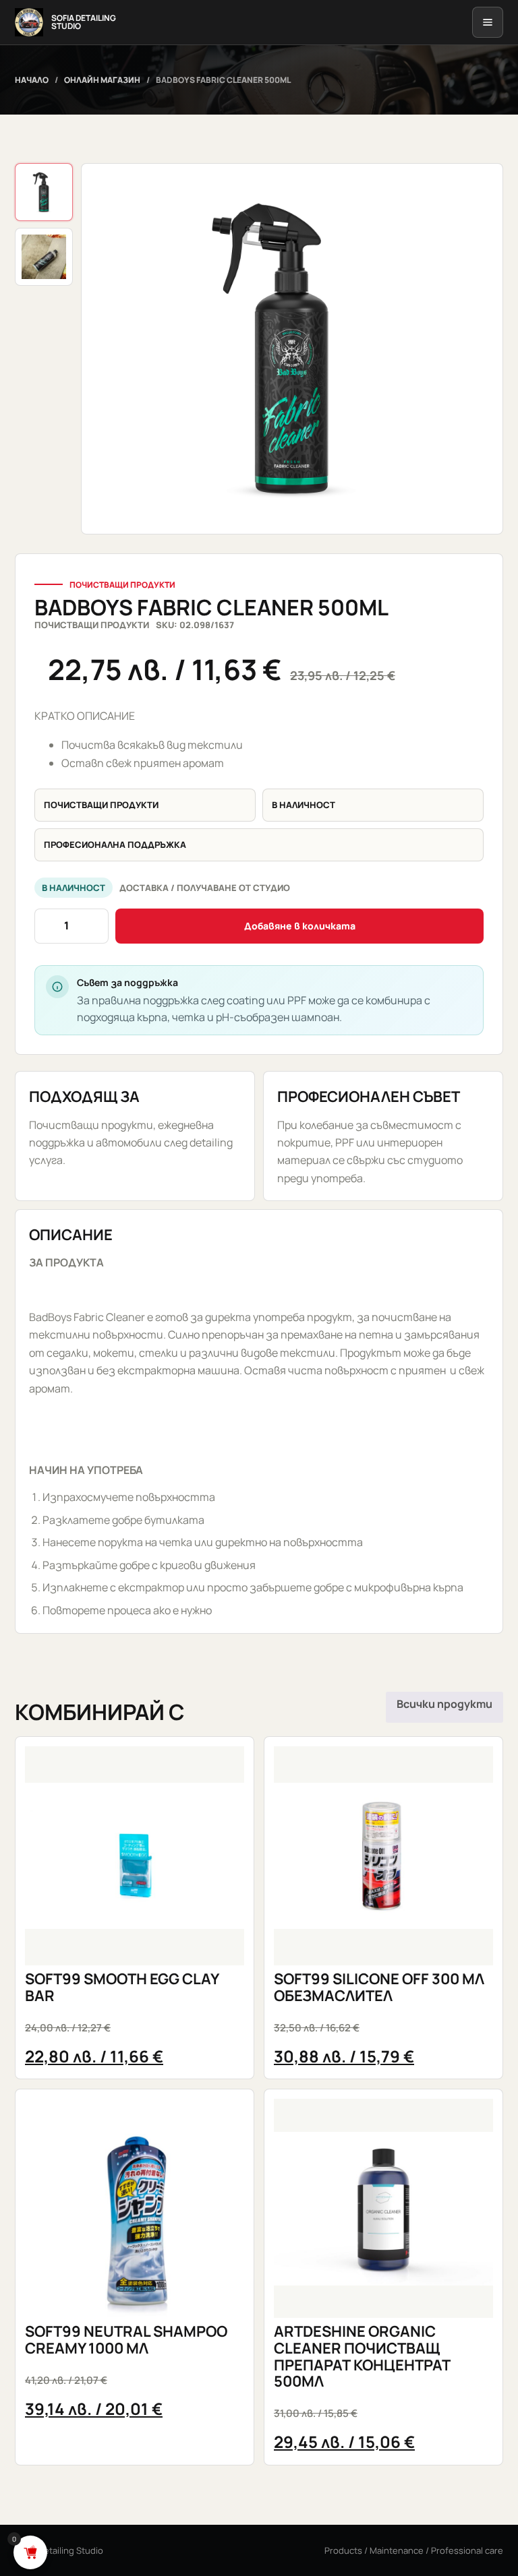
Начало (32, 80)
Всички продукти (444, 1704)
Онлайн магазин (102, 80)
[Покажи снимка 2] (44, 257)
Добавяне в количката (300, 926)
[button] (292, 349)
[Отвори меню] (488, 22)
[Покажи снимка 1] (44, 192)
